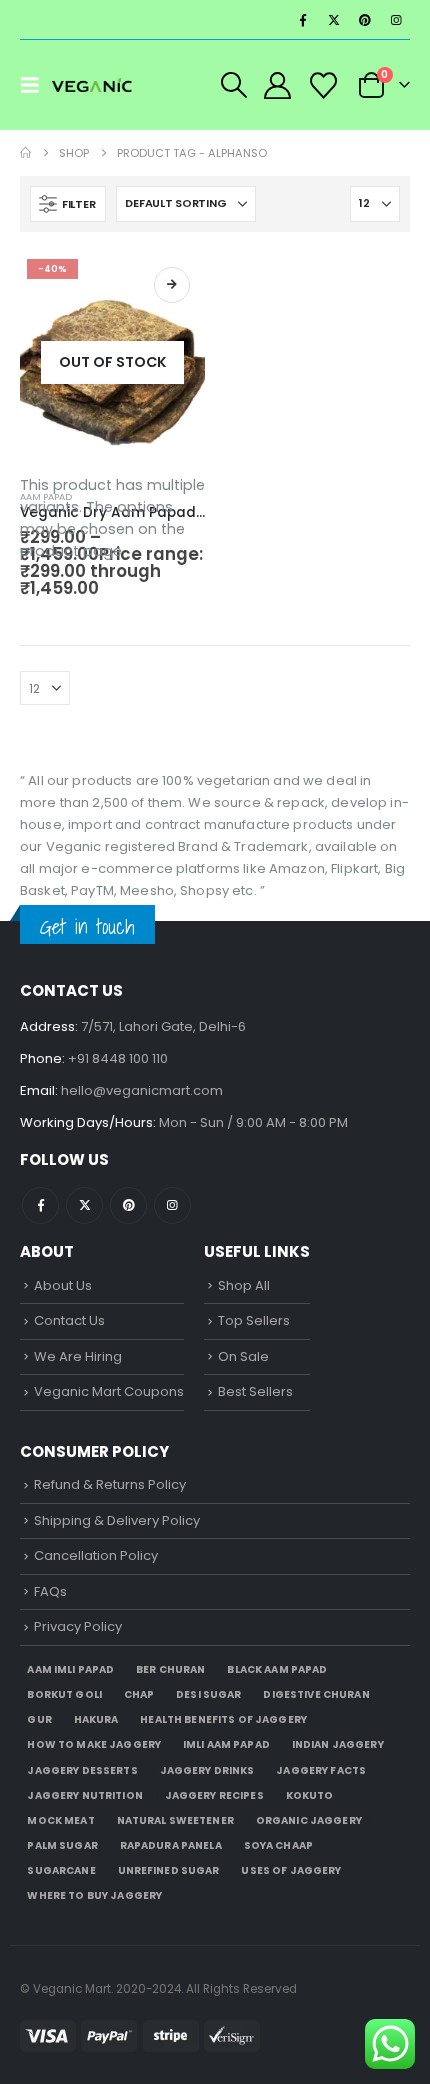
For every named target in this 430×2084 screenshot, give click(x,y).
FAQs (50, 1591)
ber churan (170, 1669)
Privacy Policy (78, 1626)
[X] (334, 20)
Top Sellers (254, 1320)
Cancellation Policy (96, 1555)
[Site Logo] (92, 85)
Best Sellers (255, 1391)
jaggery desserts (82, 1770)
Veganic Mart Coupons (109, 1391)
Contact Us (69, 1320)
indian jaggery (338, 1744)
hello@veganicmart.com (142, 1090)
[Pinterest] (365, 20)
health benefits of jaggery (223, 1719)
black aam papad (277, 1669)
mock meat (60, 1820)
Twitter (84, 1205)
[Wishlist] (323, 85)
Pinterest (128, 1205)
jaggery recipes (214, 1795)
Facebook (40, 1205)
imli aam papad (226, 1744)
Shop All (244, 1285)
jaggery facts (321, 1770)
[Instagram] (396, 20)
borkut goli (64, 1694)
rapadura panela (171, 1845)
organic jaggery (309, 1820)
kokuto (310, 1795)
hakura (96, 1719)
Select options (172, 285)
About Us (63, 1285)
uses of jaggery (291, 1870)
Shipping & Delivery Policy (117, 1520)
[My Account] (278, 85)
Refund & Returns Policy (110, 1484)
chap (139, 1694)
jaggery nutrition (84, 1795)
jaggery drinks (207, 1770)
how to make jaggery (94, 1744)
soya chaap (278, 1845)
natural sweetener (175, 1820)
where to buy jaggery (94, 1895)
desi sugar (208, 1694)
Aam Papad (46, 496)
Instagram (172, 1205)
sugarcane (61, 1870)
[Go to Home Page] (25, 153)
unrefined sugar (169, 1870)
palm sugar (62, 1845)
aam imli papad (70, 1669)
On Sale (243, 1356)
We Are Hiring (78, 1356)
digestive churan (316, 1694)
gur (39, 1719)
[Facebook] (303, 20)
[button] (36, 85)
